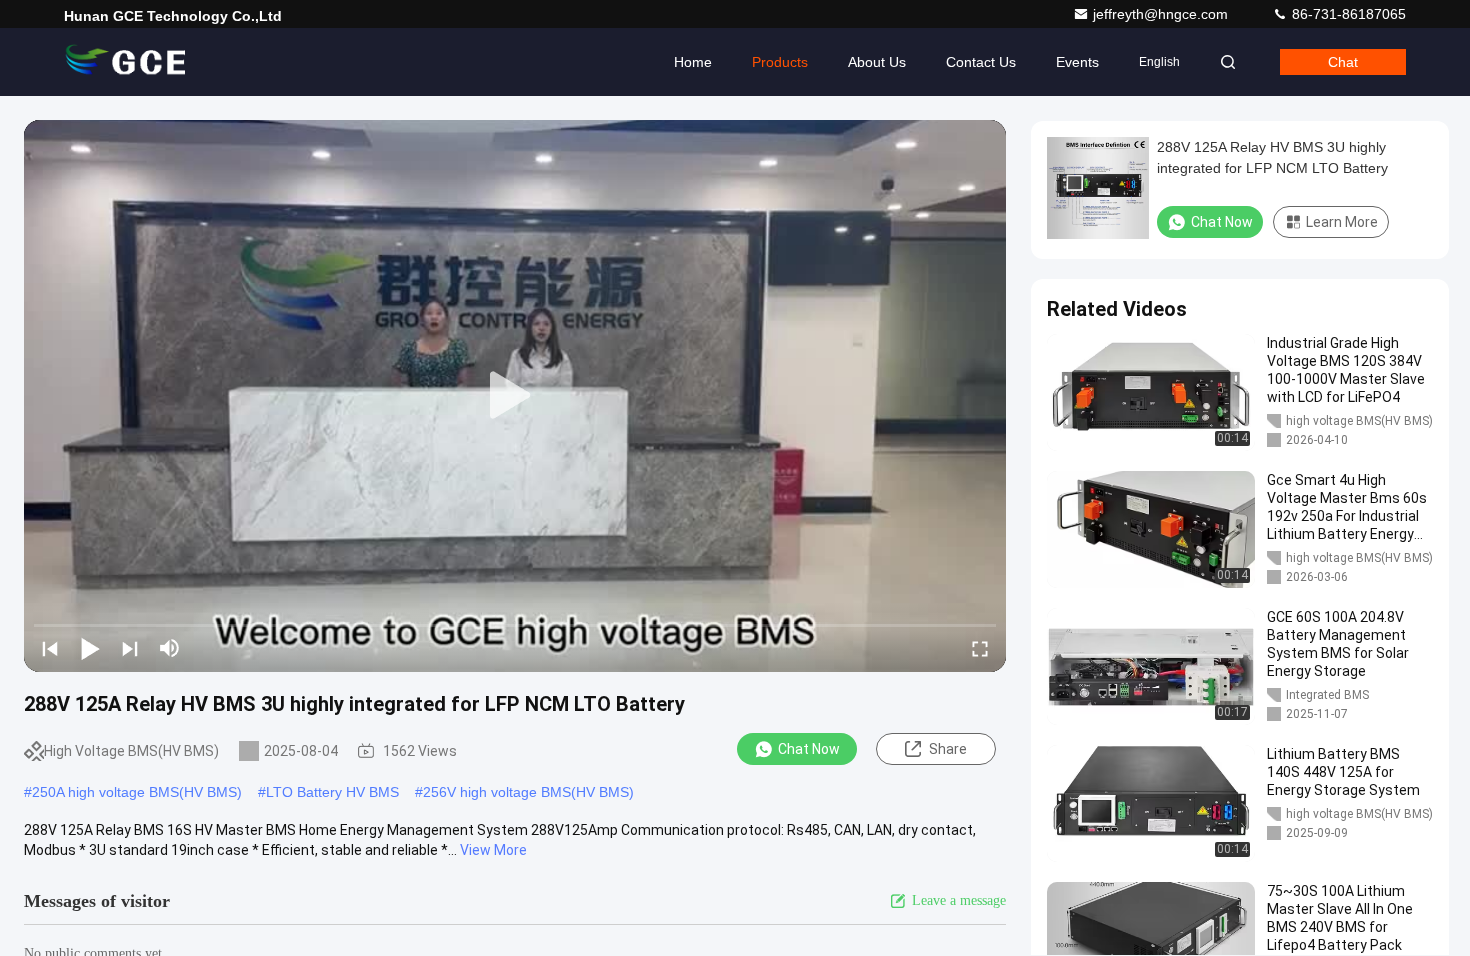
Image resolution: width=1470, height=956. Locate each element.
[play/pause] (90, 648)
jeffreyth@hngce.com (1162, 14)
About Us (877, 62)
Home (693, 62)
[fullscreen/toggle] (980, 648)
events (1077, 62)
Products (780, 62)
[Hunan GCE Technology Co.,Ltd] (127, 62)
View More (493, 850)
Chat (1343, 62)
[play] (515, 396)
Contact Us (981, 62)
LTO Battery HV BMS (332, 792)
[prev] (50, 648)
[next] (130, 648)
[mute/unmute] (170, 648)
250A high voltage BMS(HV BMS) (137, 792)
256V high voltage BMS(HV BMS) (528, 792)
